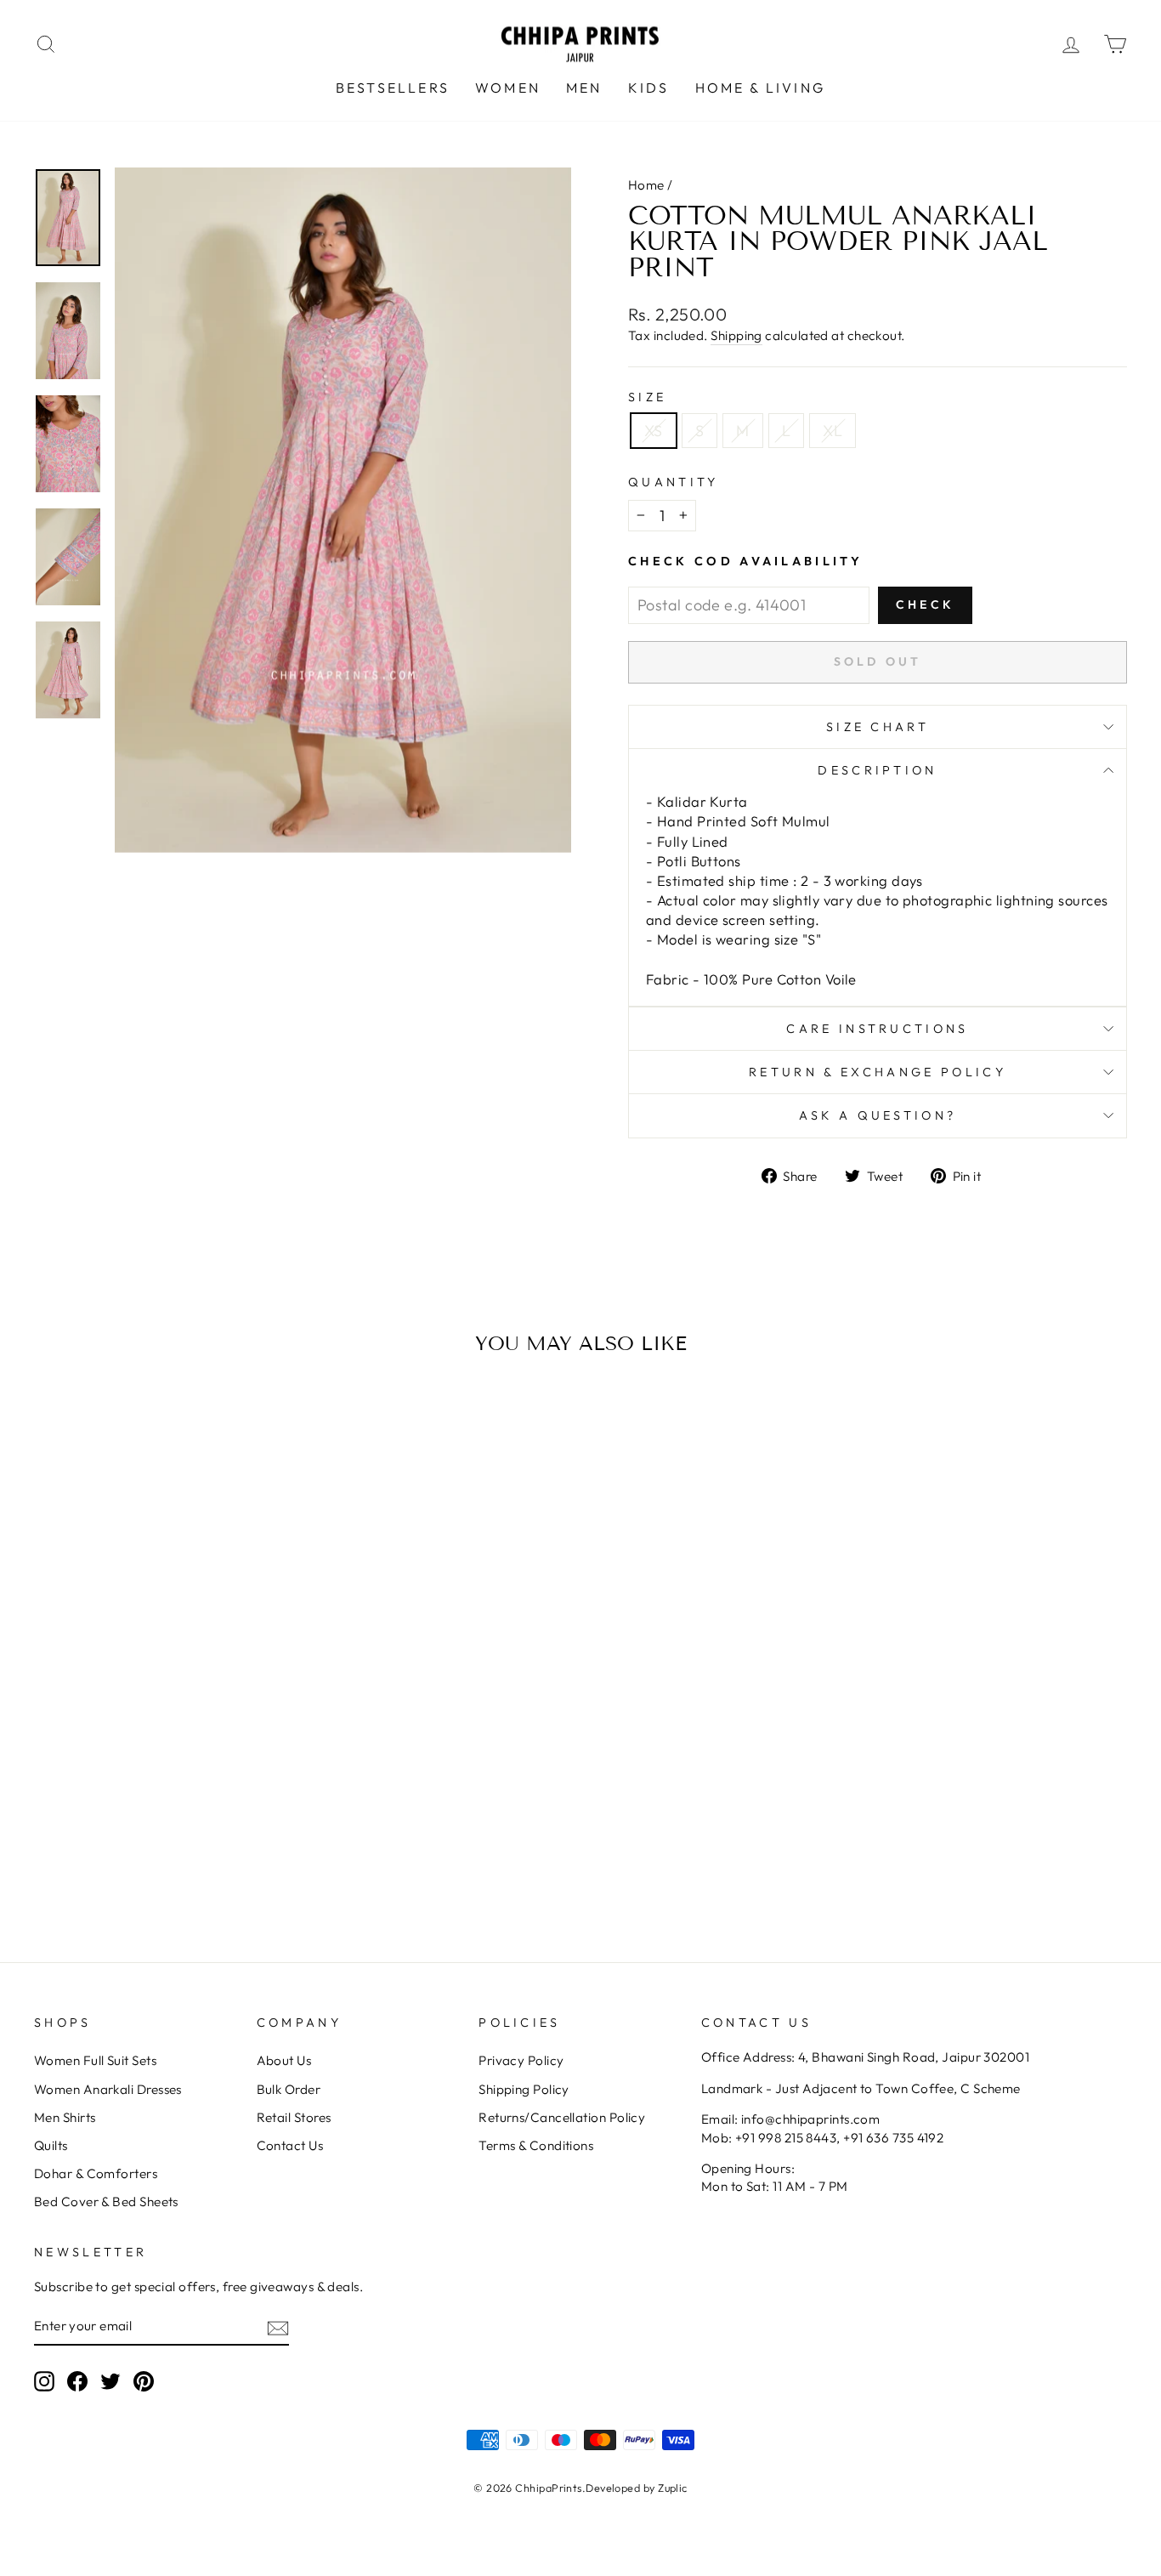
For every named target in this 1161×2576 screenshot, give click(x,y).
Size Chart (878, 727)
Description (878, 770)
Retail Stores (294, 2117)
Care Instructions (877, 1029)
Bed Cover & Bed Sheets (106, 2202)
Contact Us (290, 2145)
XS (654, 431)
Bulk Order (289, 2089)
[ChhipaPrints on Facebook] (77, 2381)
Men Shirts (65, 2117)
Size (647, 397)
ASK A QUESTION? (878, 1115)
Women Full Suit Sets (95, 2060)
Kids (649, 88)
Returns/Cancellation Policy (562, 2117)
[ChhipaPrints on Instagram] (44, 2381)
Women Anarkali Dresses (108, 2089)
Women (508, 88)
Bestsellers (393, 88)
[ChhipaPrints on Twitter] (110, 2381)
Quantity (674, 482)
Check (925, 604)
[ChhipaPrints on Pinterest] (144, 2381)
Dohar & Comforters (96, 2173)
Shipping (736, 335)
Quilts (51, 2145)
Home (646, 185)
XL (833, 431)
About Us (284, 2060)
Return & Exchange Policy (878, 1072)
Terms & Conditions (536, 2145)
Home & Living (761, 88)
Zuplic (673, 2488)
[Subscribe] (278, 2326)
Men (584, 88)
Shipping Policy (524, 2089)
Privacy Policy (521, 2060)
